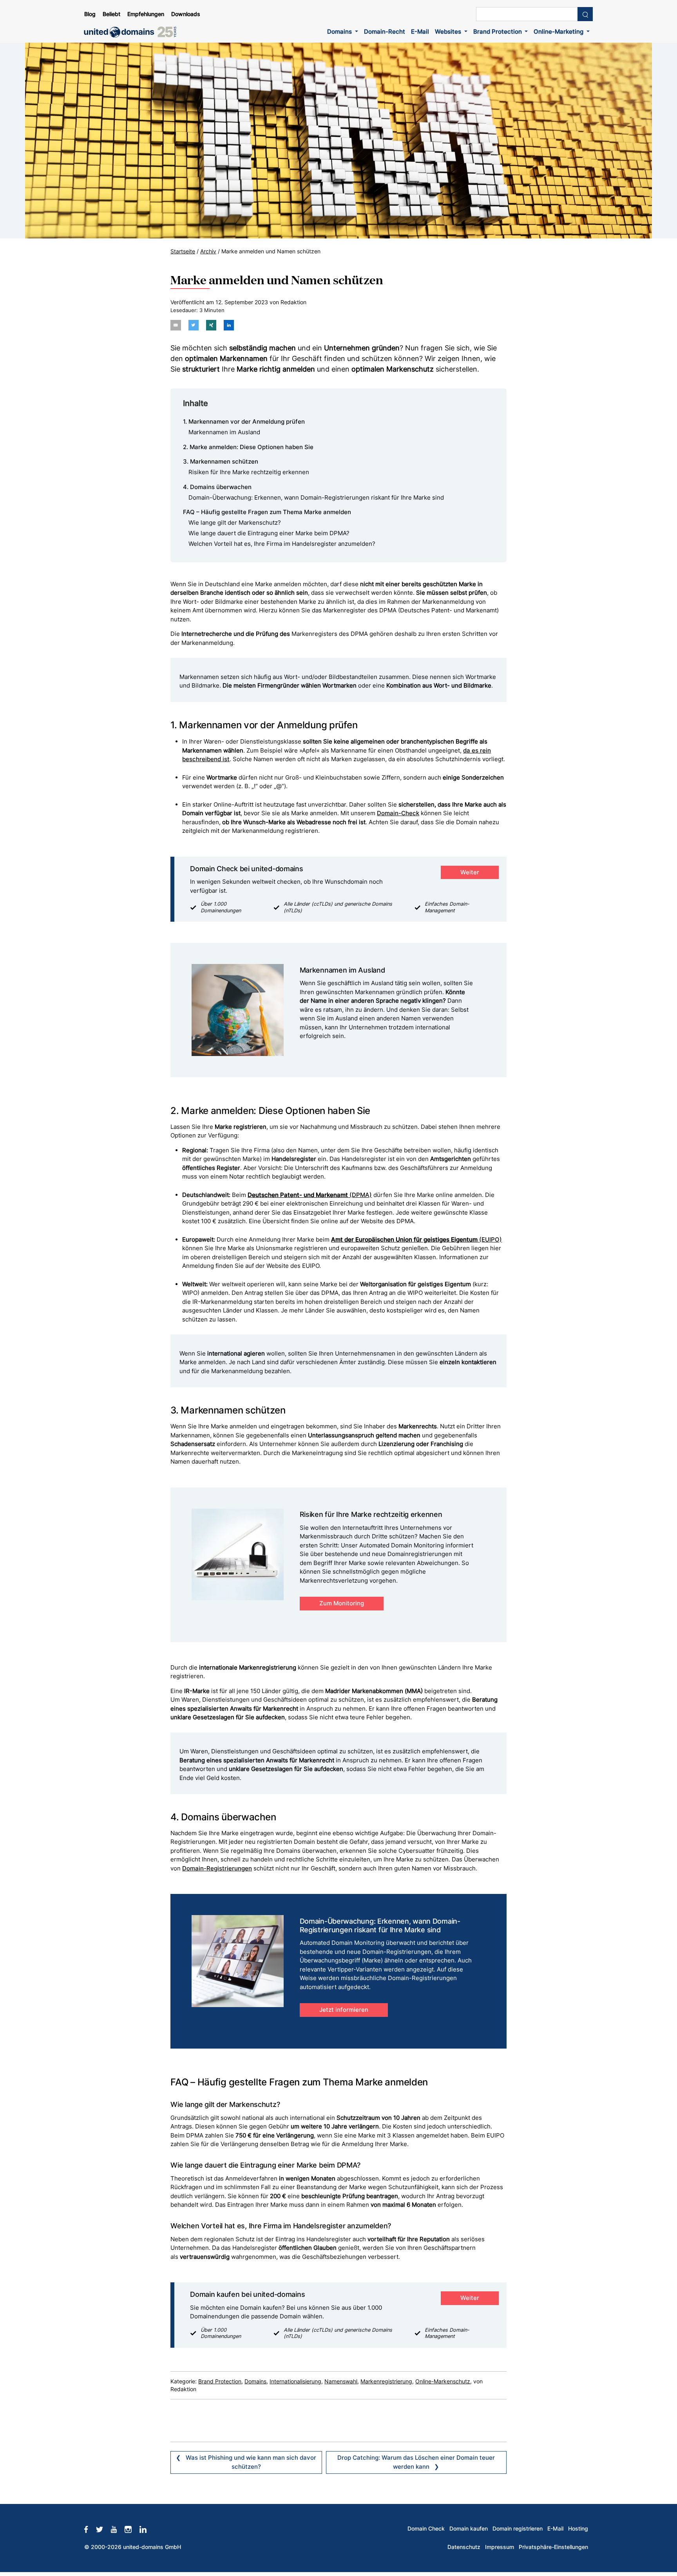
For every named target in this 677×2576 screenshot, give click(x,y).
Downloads (186, 14)
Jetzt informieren (344, 2010)
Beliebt (111, 14)
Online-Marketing (559, 32)
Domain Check (426, 2529)
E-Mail (420, 32)
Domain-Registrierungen (217, 1868)
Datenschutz (464, 2547)
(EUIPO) (416, 1239)
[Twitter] (103, 2529)
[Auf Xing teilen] (211, 325)
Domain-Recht (385, 32)
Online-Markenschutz (443, 2381)
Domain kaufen (469, 2529)
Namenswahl (341, 2381)
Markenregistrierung (386, 2381)
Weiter (470, 872)
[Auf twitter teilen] (194, 325)
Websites (449, 32)
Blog (90, 14)
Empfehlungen (146, 14)
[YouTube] (118, 2529)
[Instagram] (132, 2529)
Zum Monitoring (342, 1603)
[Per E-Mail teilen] (176, 325)
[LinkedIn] (147, 2529)
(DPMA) (310, 1195)
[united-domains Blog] (133, 32)
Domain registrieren (518, 2529)
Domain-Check (398, 813)
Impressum (500, 2547)
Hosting (578, 2529)
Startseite (183, 251)
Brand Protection (498, 32)
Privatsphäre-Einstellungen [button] (553, 2547)
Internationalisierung (295, 2381)
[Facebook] (90, 2529)
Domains (340, 32)
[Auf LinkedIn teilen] (229, 325)
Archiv (208, 251)
